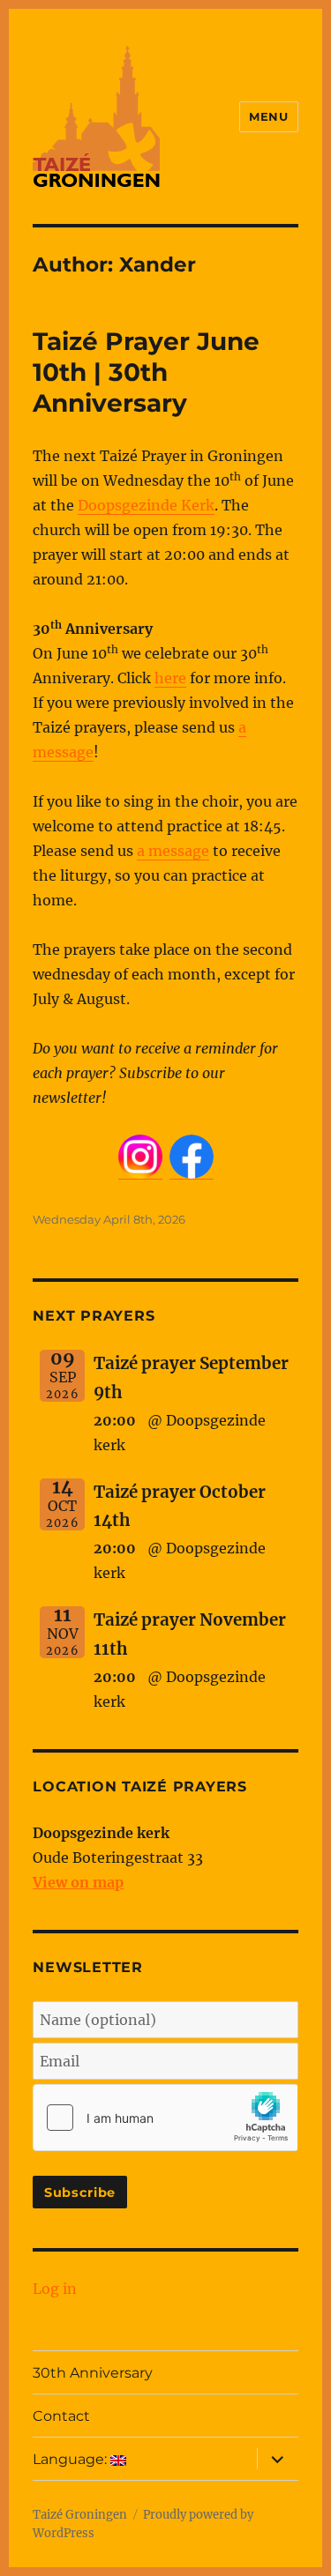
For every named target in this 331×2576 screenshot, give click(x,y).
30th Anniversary (93, 2373)
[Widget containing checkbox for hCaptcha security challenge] (165, 2118)
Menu (268, 116)
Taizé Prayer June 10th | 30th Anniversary (146, 372)
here (170, 678)
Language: (71, 2459)
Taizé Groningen (80, 2515)
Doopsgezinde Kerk (146, 505)
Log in (55, 2289)
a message (173, 851)
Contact (61, 2416)
